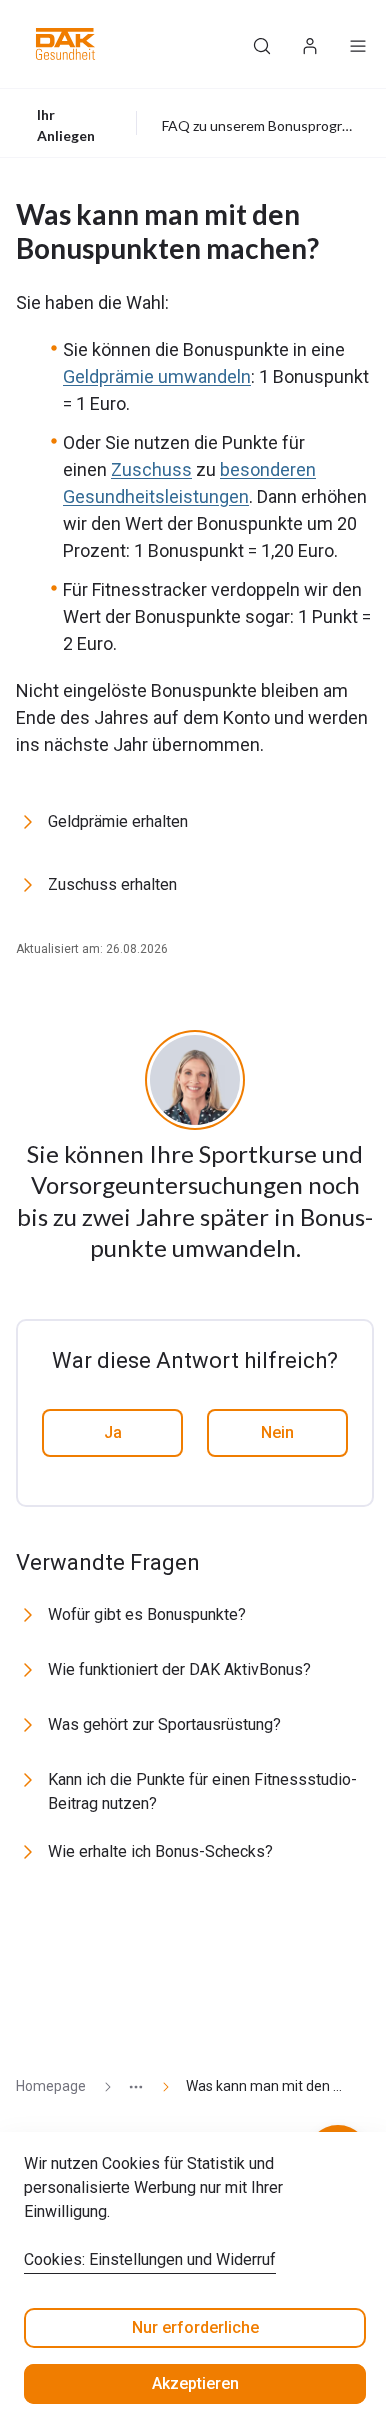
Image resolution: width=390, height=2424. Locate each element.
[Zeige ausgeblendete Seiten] (128, 2086)
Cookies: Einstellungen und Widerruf (150, 2259)
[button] (65, 44)
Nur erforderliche (195, 2327)
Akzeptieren (195, 2383)
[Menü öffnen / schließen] (358, 44)
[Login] (310, 44)
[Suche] (262, 44)
